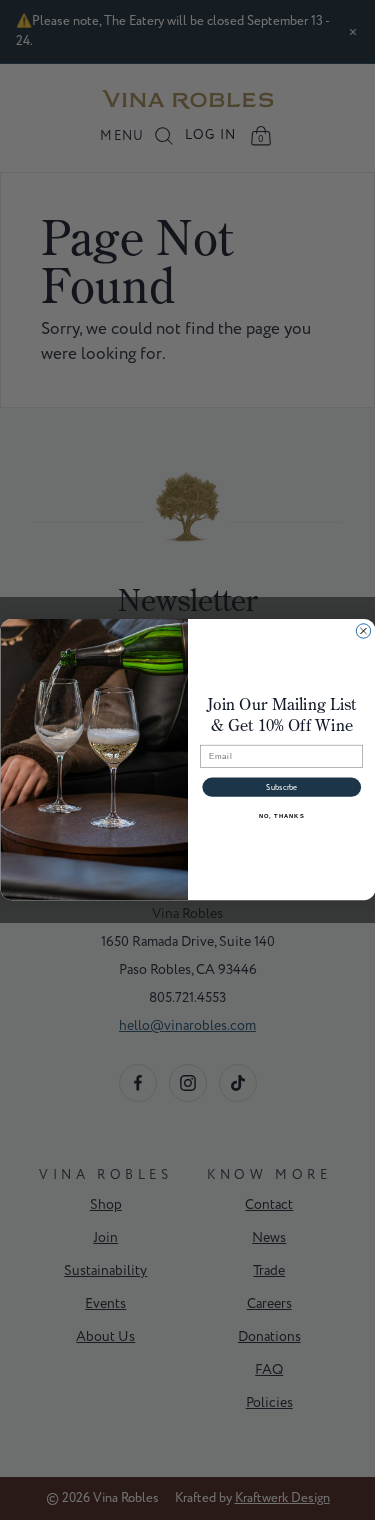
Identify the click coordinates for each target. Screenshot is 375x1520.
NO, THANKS (281, 816)
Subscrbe (281, 787)
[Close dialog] (363, 631)
